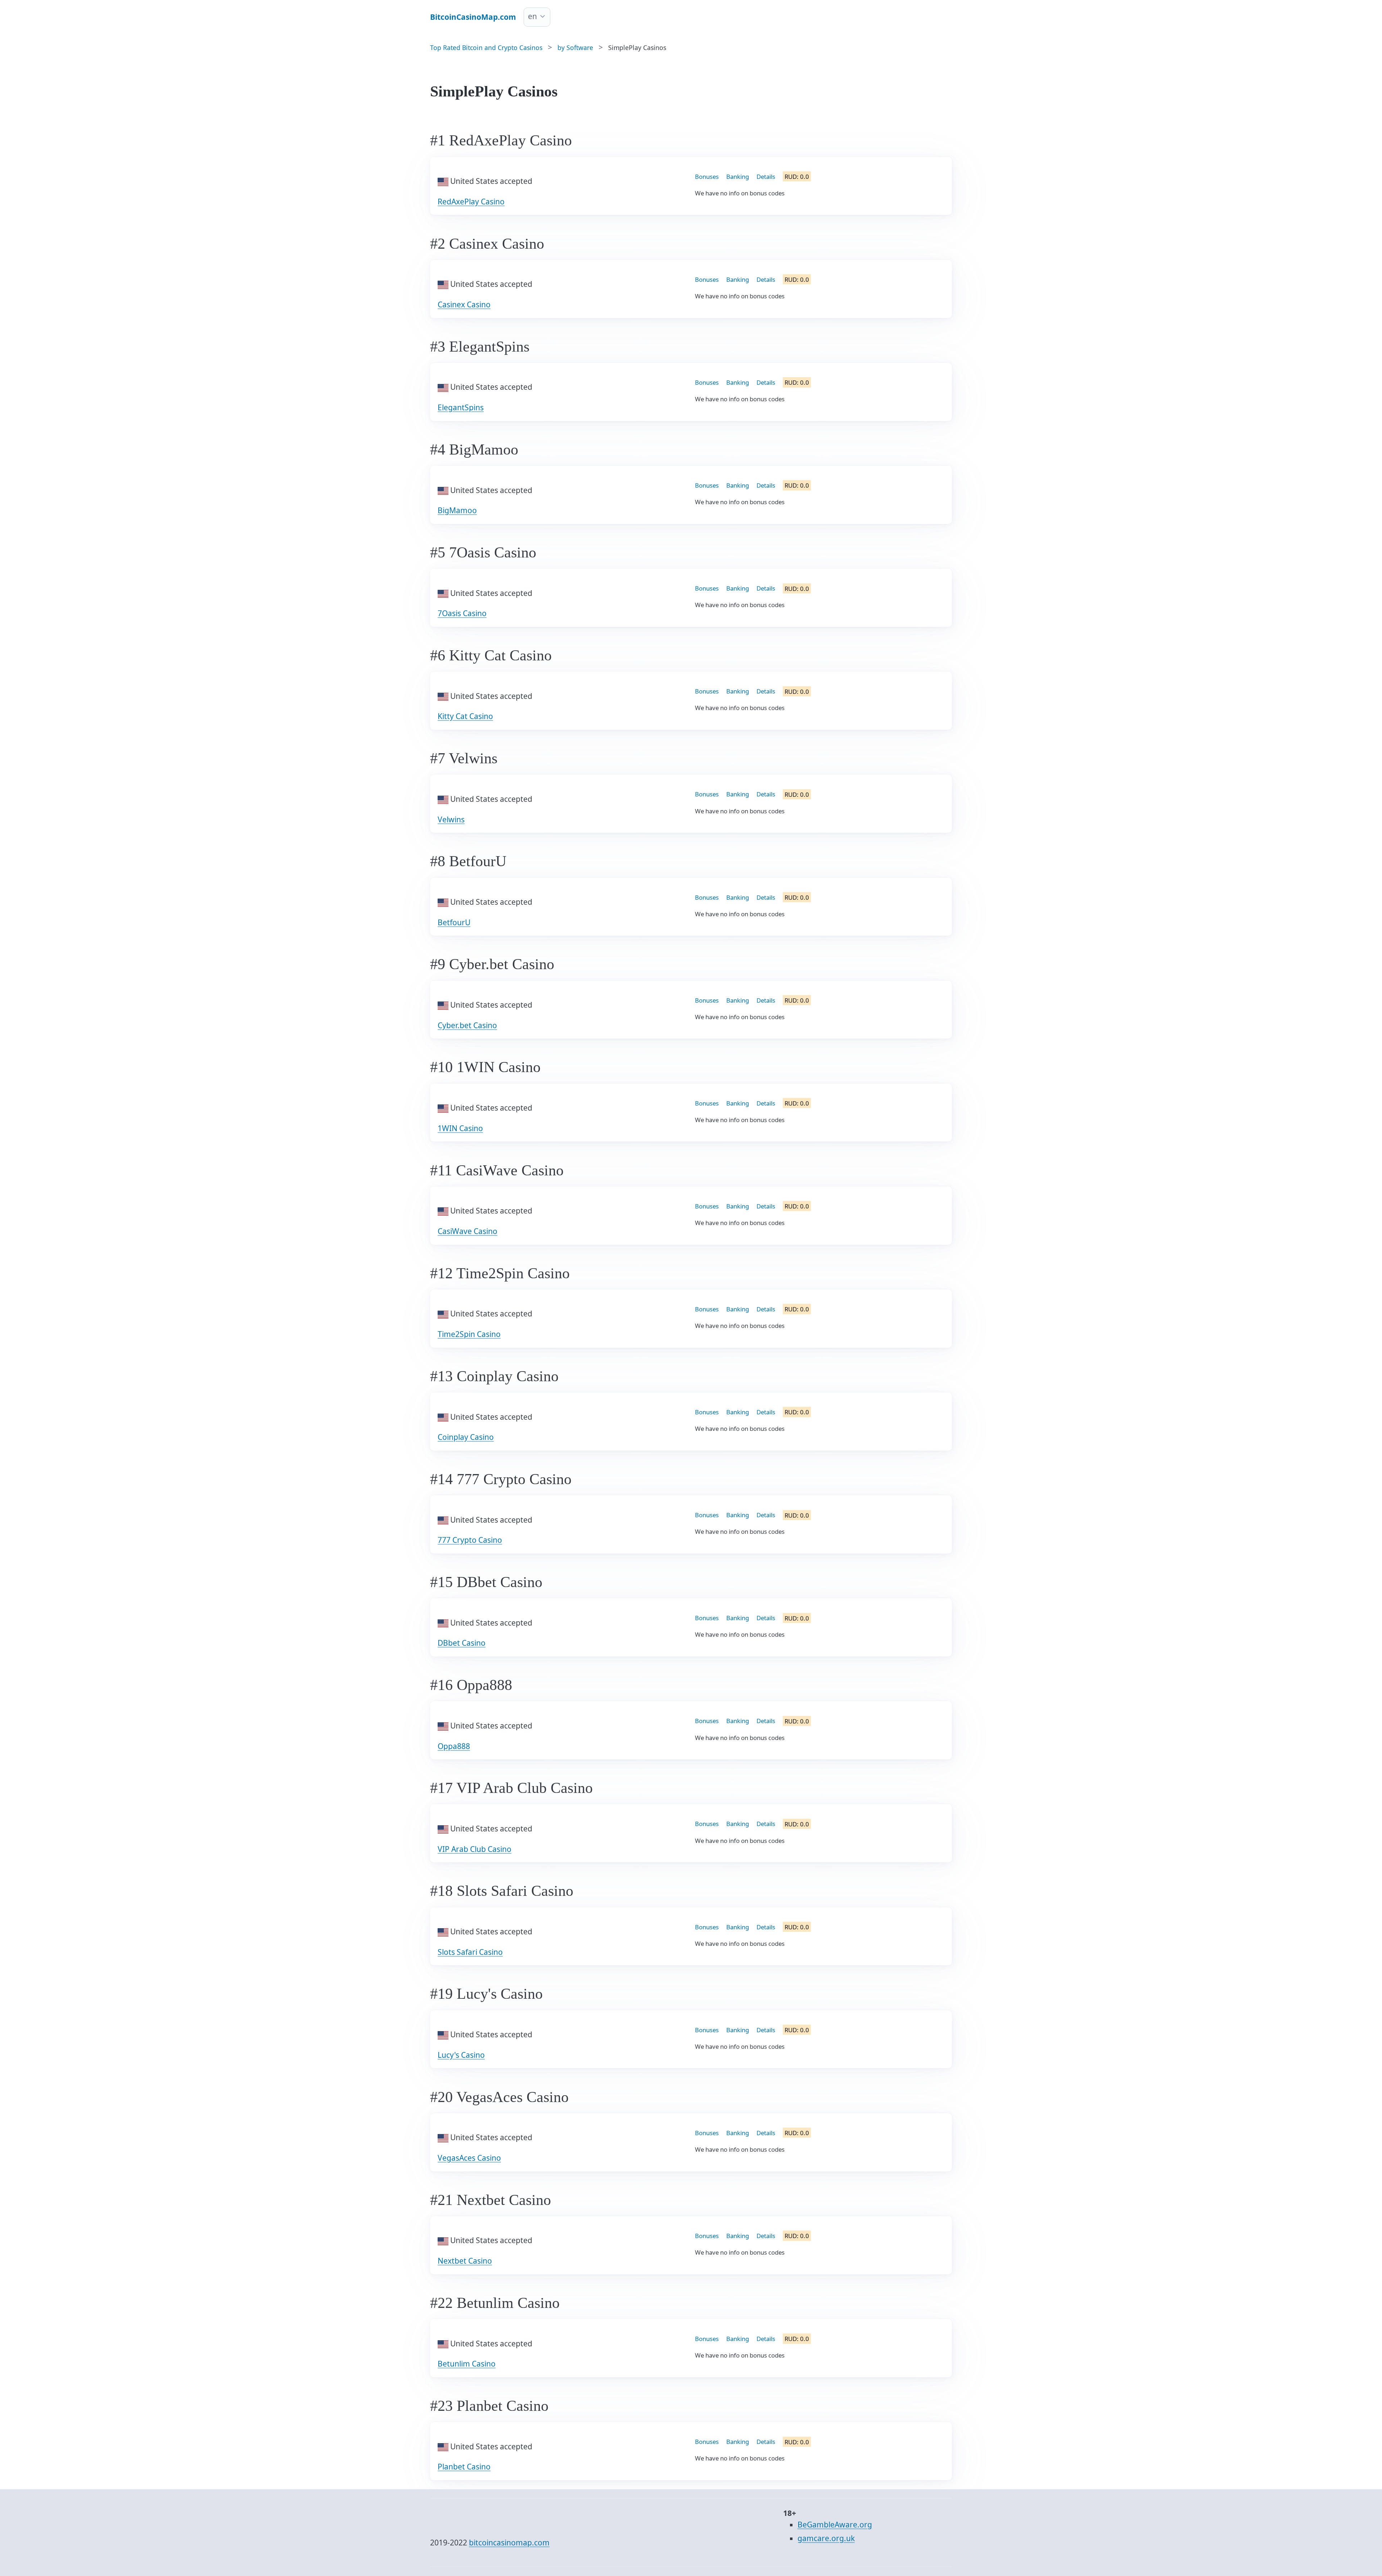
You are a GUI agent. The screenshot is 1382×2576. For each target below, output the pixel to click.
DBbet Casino (462, 1643)
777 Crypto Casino (470, 1540)
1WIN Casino (460, 1128)
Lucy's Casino (461, 2055)
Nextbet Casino (465, 2261)
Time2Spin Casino (469, 1334)
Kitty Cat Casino (465, 716)
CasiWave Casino (468, 1231)
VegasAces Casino (469, 2158)
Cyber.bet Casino (467, 1025)
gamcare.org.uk (826, 2538)
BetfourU (454, 922)
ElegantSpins (461, 407)
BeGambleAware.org (835, 2525)
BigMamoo (457, 510)
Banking (738, 177)
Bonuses (707, 177)
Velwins (451, 819)
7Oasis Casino (462, 613)
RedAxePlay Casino (471, 202)
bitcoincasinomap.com (509, 2543)
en (532, 16)
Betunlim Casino (467, 2364)
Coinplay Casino (466, 1437)
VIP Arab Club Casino (475, 1849)
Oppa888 (454, 1746)
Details (766, 177)
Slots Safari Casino (470, 1952)
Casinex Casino (464, 304)
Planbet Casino (464, 2467)
